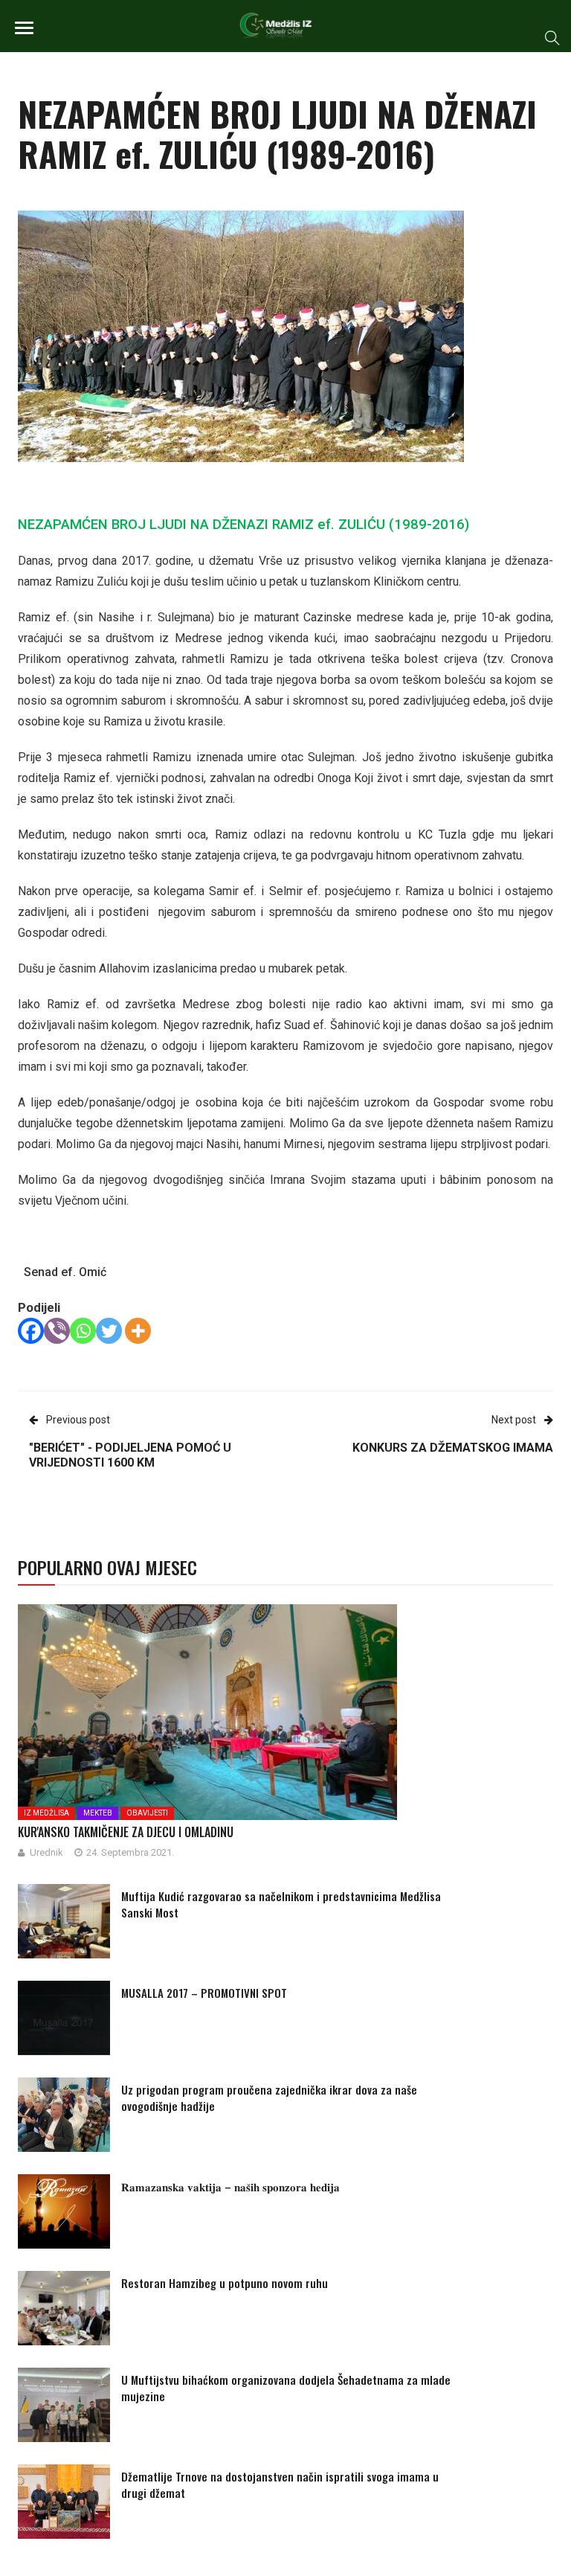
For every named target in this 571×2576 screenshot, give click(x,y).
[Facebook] (31, 1331)
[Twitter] (109, 1331)
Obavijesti (147, 1813)
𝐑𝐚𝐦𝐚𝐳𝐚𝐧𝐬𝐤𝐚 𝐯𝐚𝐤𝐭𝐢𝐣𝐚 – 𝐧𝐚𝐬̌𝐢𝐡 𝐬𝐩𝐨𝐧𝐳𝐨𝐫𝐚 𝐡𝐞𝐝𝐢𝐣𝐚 (230, 2186)
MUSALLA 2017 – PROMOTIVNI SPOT (204, 1993)
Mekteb (98, 1813)
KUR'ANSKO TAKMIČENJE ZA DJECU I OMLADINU (126, 1832)
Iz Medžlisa (46, 1813)
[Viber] (57, 1331)
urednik (46, 1852)
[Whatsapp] (83, 1331)
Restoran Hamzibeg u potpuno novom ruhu (225, 2283)
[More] (138, 1331)
